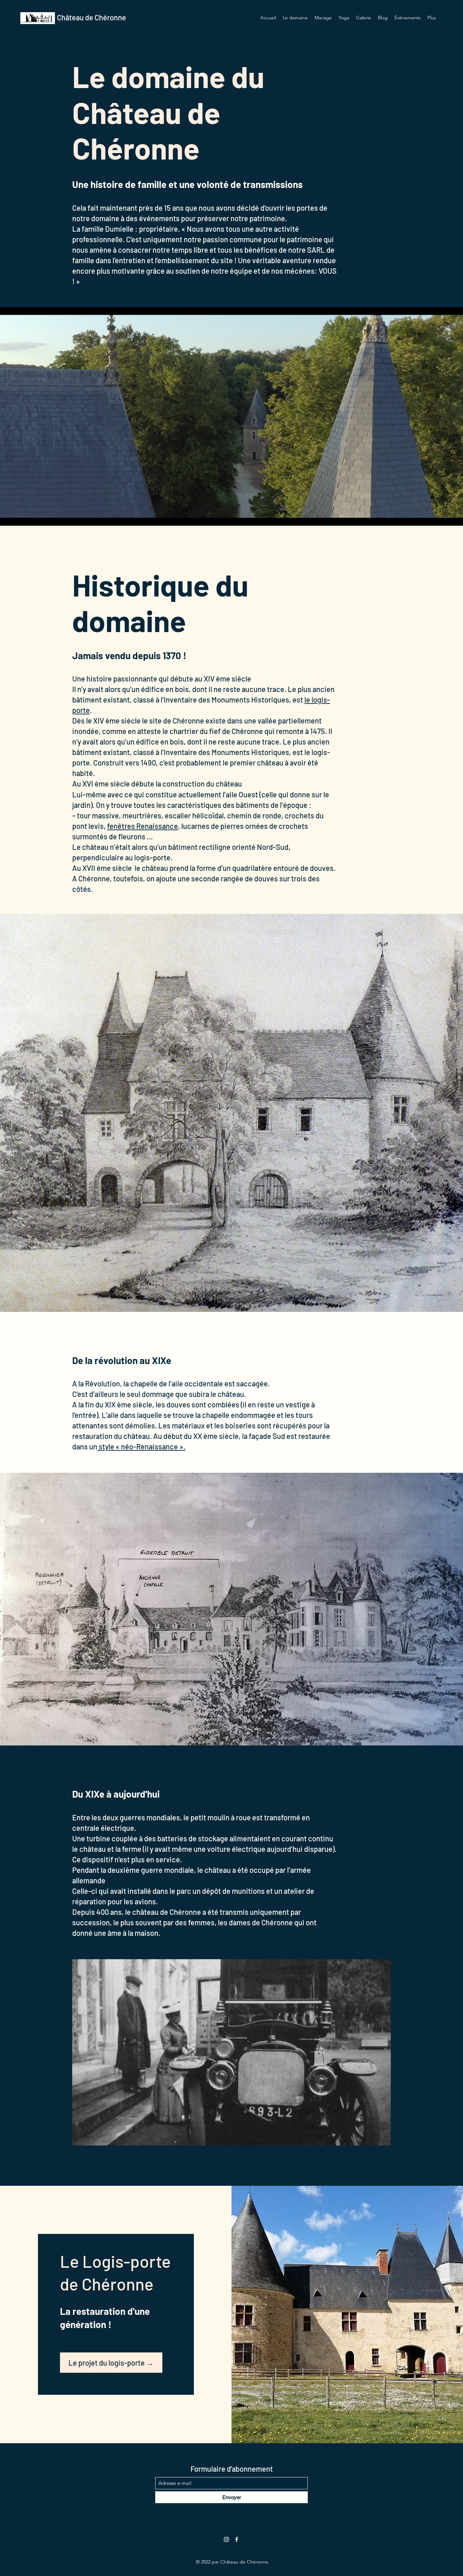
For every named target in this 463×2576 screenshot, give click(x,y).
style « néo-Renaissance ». (141, 1446)
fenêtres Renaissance (143, 826)
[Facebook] (237, 2539)
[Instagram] (226, 2539)
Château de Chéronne (92, 17)
